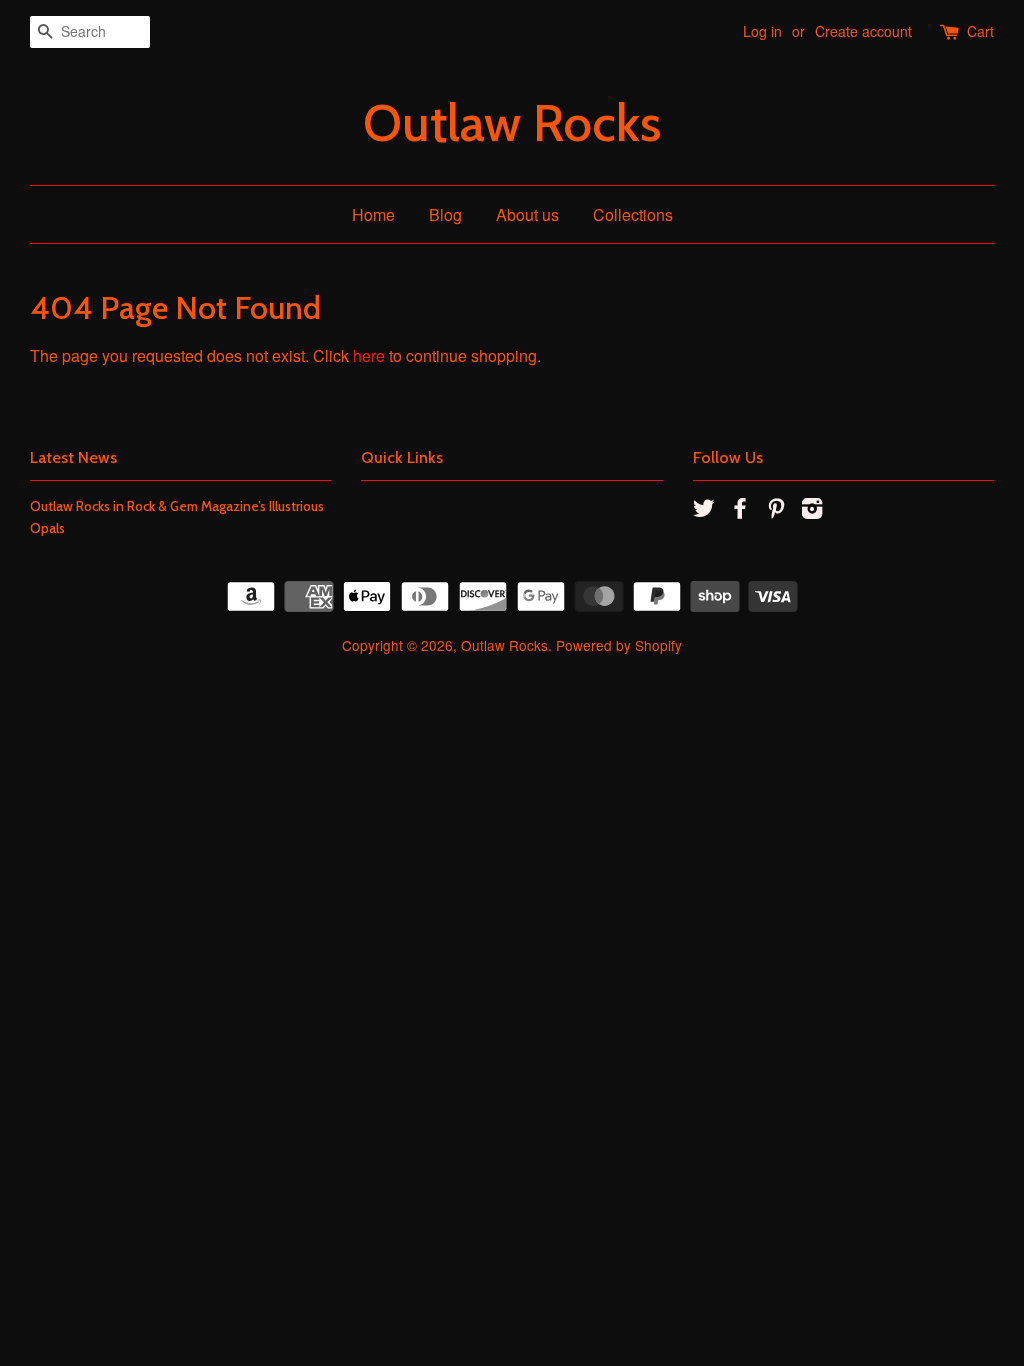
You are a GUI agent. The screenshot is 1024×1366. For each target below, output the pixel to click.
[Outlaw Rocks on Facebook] (740, 511)
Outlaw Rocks (512, 123)
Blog (445, 214)
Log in (762, 31)
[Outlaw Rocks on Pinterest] (776, 511)
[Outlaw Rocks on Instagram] (812, 511)
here (369, 355)
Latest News (73, 457)
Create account (863, 31)
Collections (633, 214)
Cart (980, 31)
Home (373, 214)
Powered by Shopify (619, 645)
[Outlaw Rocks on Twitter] (704, 511)
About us (527, 214)
